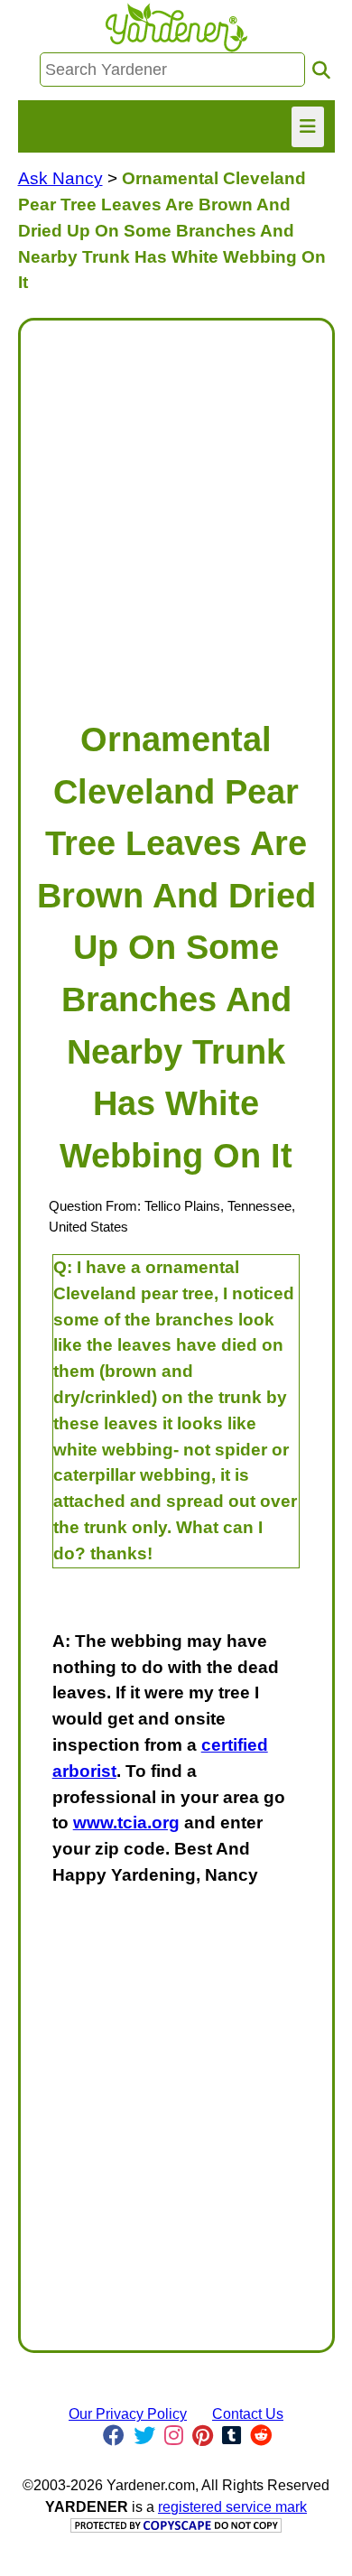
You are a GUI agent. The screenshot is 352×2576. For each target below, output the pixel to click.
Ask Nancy (60, 178)
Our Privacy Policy (128, 2414)
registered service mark (232, 2507)
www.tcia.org (126, 1823)
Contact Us (248, 2414)
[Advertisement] (176, 511)
